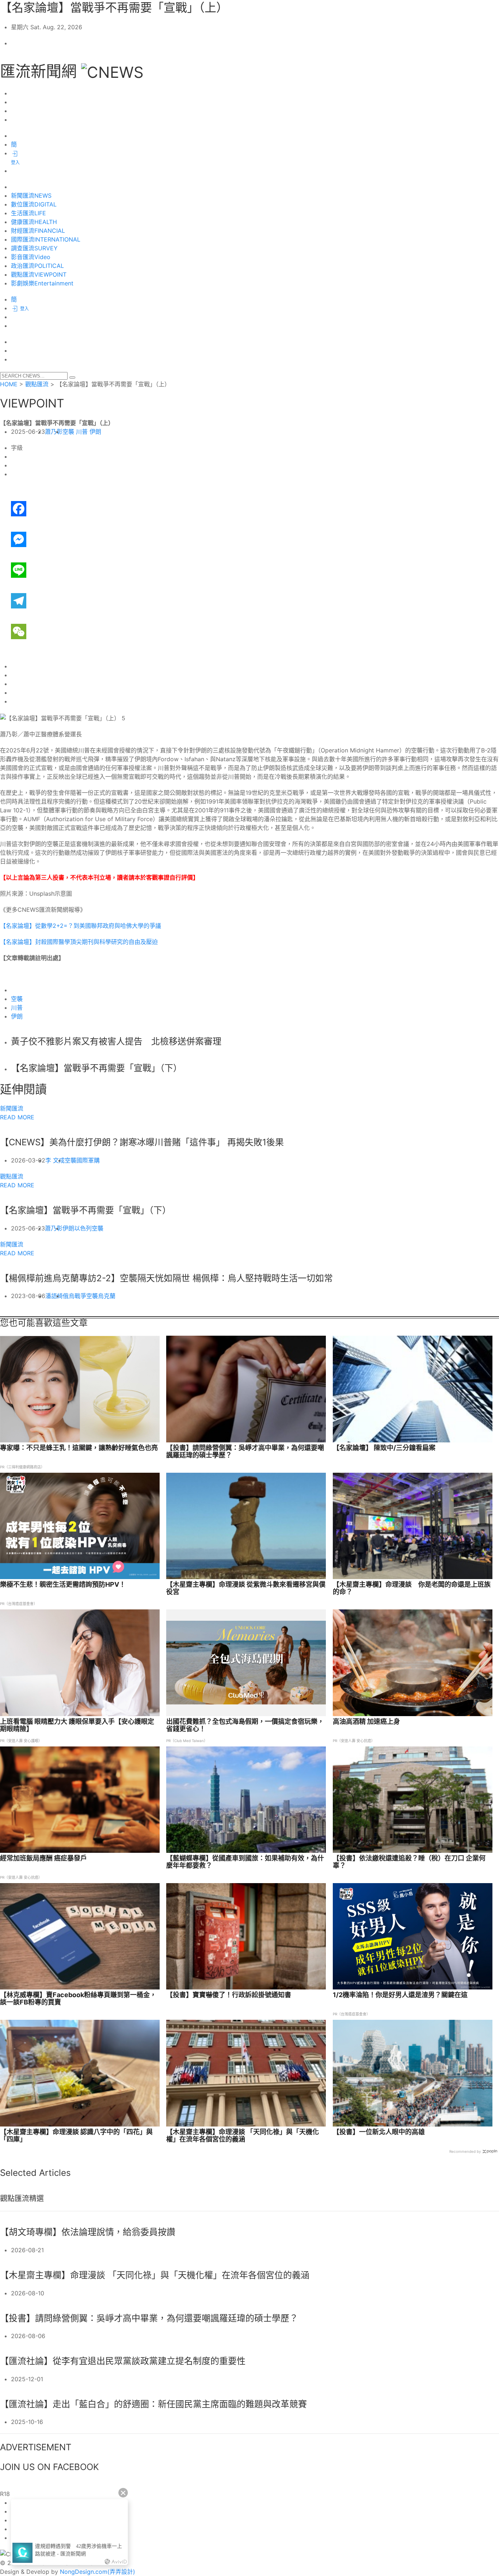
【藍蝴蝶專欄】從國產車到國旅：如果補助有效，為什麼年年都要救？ (245, 1862)
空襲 (68, 432)
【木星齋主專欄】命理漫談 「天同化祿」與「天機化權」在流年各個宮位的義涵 (243, 2136)
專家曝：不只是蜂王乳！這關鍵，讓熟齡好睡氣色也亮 (79, 1448)
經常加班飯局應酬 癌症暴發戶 (43, 1858)
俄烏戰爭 (75, 1296)
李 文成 (55, 1160)
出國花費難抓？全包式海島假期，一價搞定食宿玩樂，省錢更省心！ (245, 1725)
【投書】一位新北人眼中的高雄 (379, 2132)
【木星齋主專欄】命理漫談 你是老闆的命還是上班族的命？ (412, 1588)
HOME (9, 384)
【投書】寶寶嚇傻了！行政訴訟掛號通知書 (229, 1995)
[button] (72, 378)
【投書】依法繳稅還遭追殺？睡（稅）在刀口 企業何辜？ (409, 1862)
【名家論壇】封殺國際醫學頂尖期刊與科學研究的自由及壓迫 (79, 942)
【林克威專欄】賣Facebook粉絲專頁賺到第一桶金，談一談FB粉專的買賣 (78, 1999)
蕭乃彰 (54, 432)
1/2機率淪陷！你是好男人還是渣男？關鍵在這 (400, 1995)
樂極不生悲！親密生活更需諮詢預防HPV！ (63, 1585)
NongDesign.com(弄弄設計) (98, 2572)
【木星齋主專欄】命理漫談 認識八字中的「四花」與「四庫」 (76, 2136)
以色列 (83, 1228)
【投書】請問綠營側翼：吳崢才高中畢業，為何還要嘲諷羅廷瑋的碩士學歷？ (245, 1452)
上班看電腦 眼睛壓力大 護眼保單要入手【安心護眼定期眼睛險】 (77, 1725)
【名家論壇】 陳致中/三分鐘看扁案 (384, 1448)
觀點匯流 (37, 384)
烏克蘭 (107, 1296)
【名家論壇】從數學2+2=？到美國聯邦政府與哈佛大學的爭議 (81, 926)
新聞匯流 (12, 1108)
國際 (82, 1160)
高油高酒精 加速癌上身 (366, 1722)
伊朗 (95, 432)
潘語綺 (54, 1296)
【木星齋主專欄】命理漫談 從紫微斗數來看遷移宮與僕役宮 (246, 1588)
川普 (82, 432)
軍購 (94, 1160)
